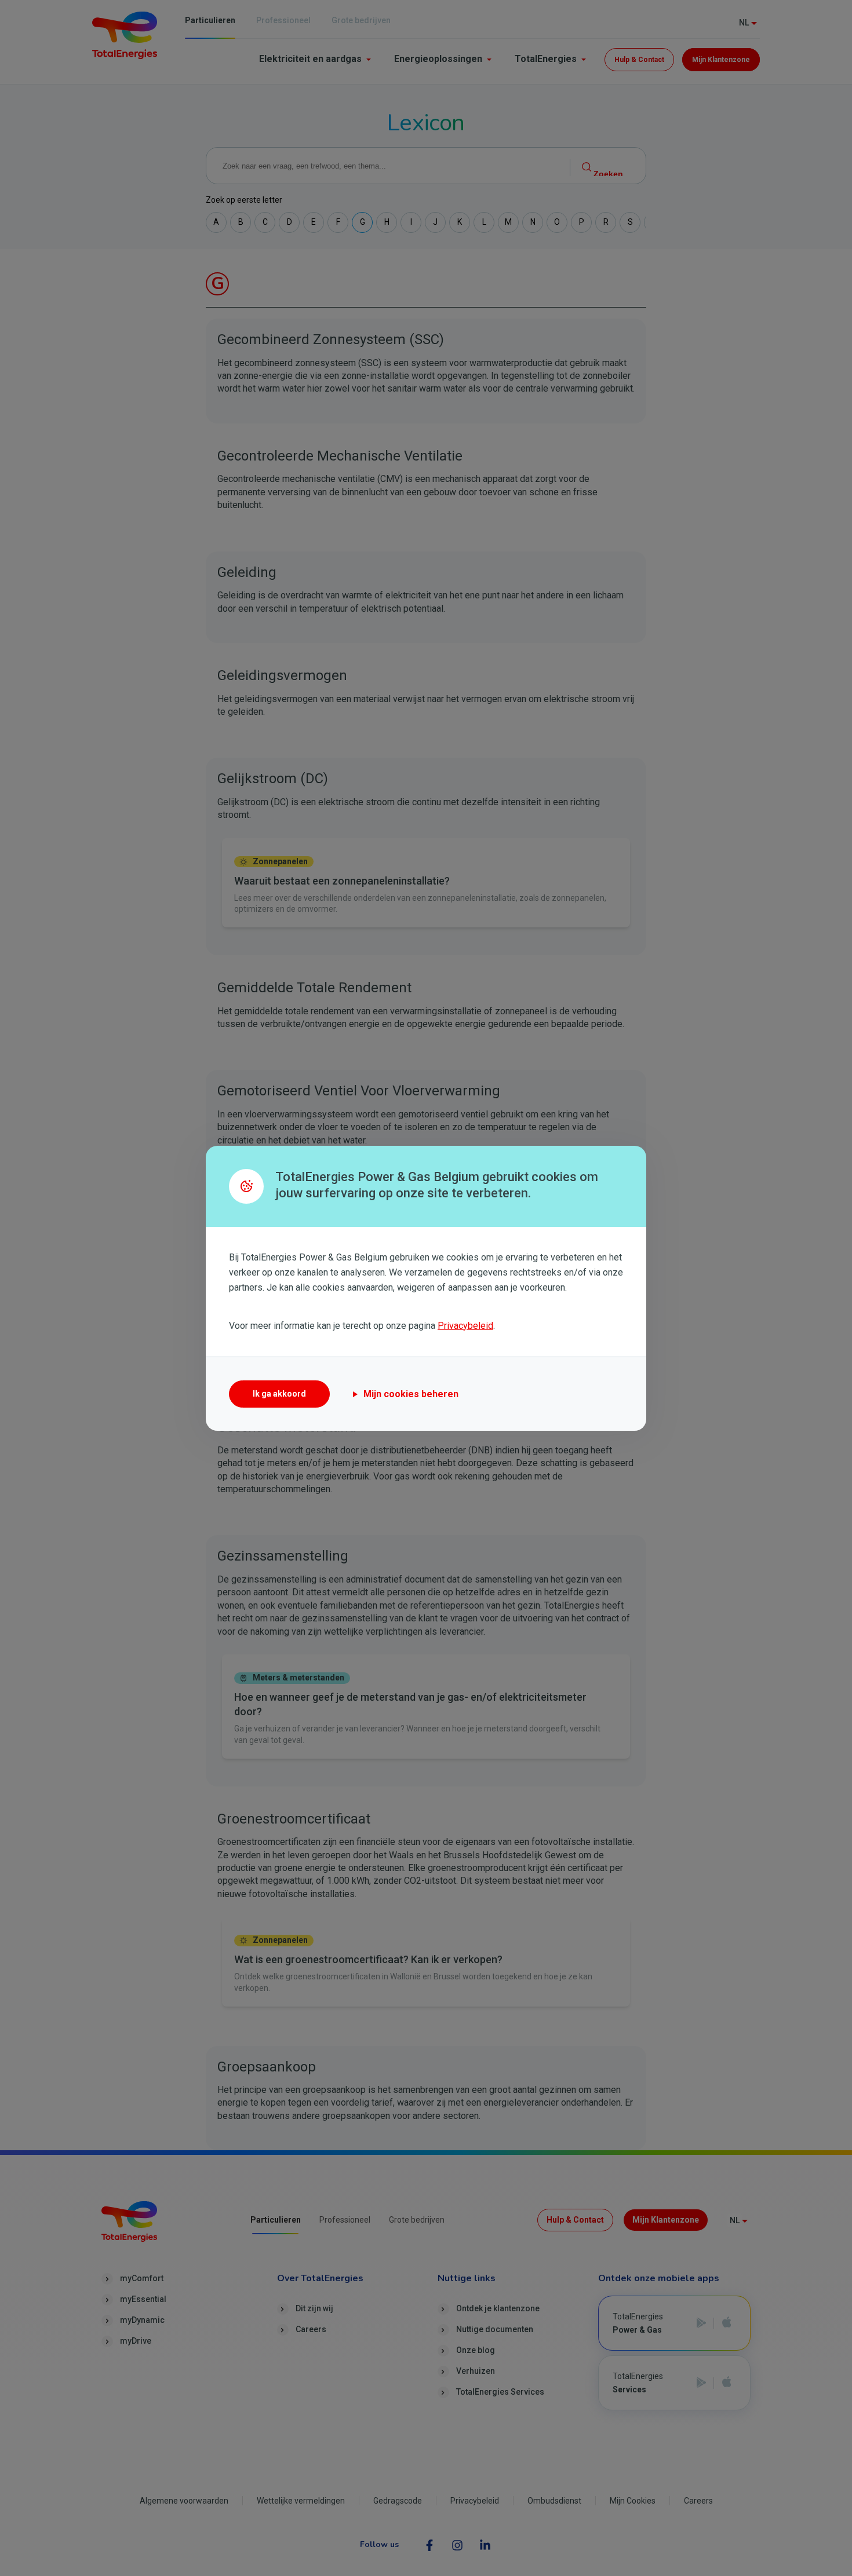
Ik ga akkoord (279, 1394)
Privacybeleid (465, 1326)
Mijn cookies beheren (411, 1394)
